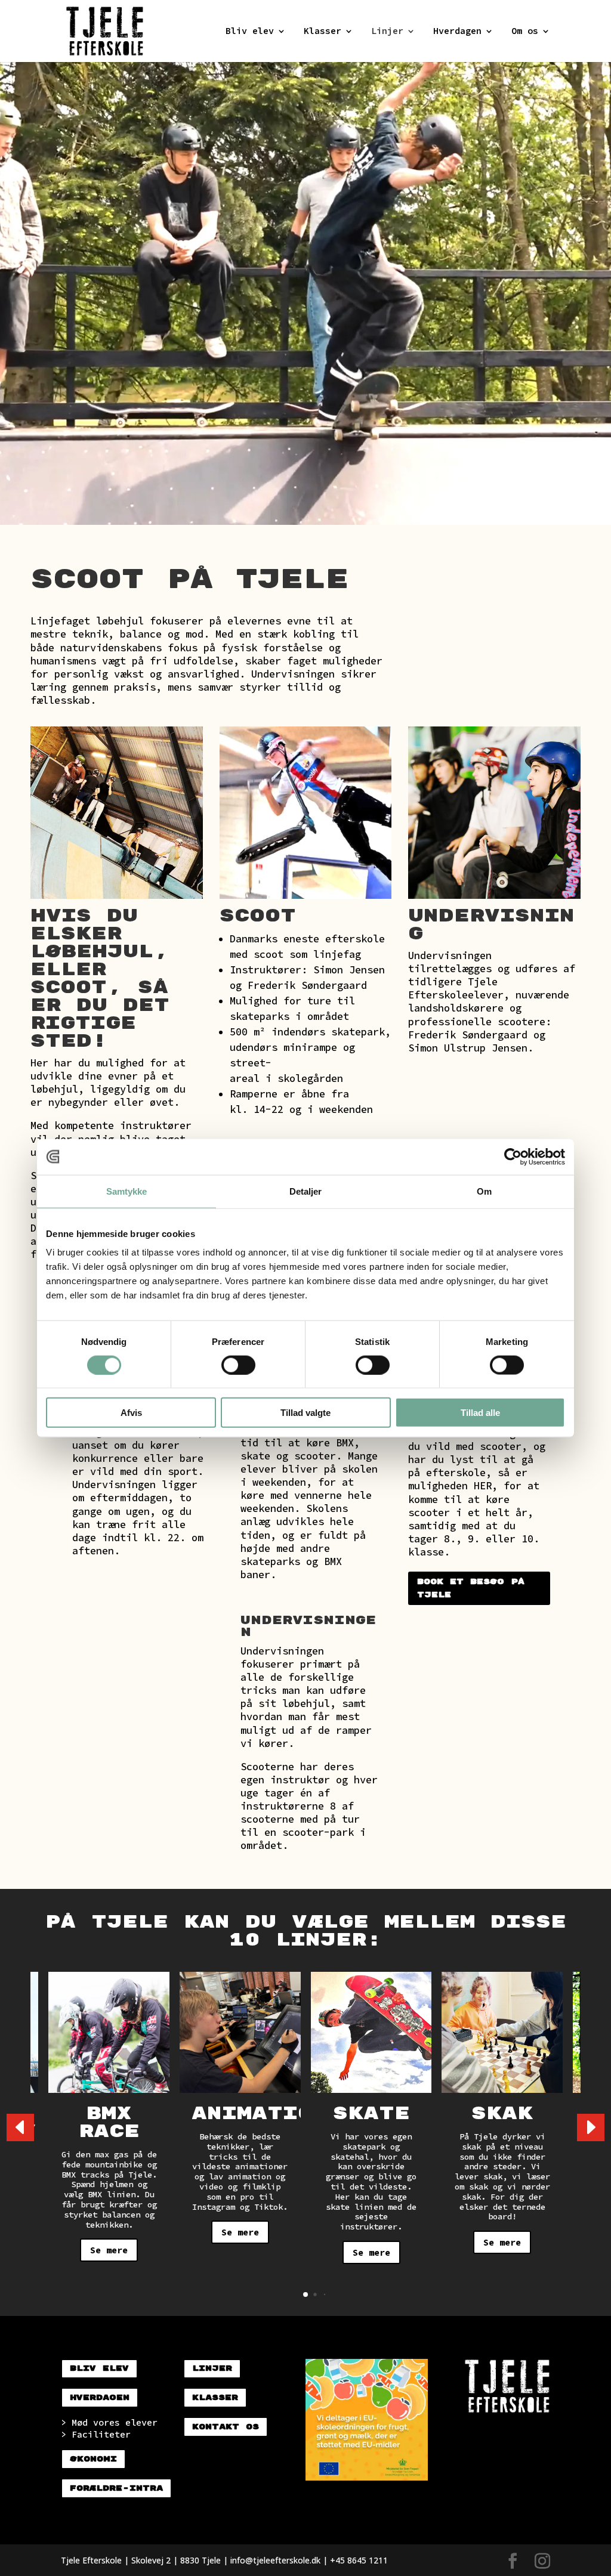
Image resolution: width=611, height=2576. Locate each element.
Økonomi (93, 2459)
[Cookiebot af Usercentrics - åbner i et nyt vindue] (513, 1156)
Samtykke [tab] (127, 1191)
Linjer (387, 32)
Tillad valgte (305, 1413)
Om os (525, 32)
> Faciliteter (96, 2434)
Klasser (323, 32)
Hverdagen (457, 32)
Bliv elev (250, 32)
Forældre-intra (116, 2488)
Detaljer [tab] (306, 1191)
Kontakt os (226, 2427)
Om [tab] (484, 1191)
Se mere (109, 2250)
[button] (591, 2127)
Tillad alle (480, 1413)
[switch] (238, 1365)
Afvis (131, 1413)
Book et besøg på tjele (471, 1588)
